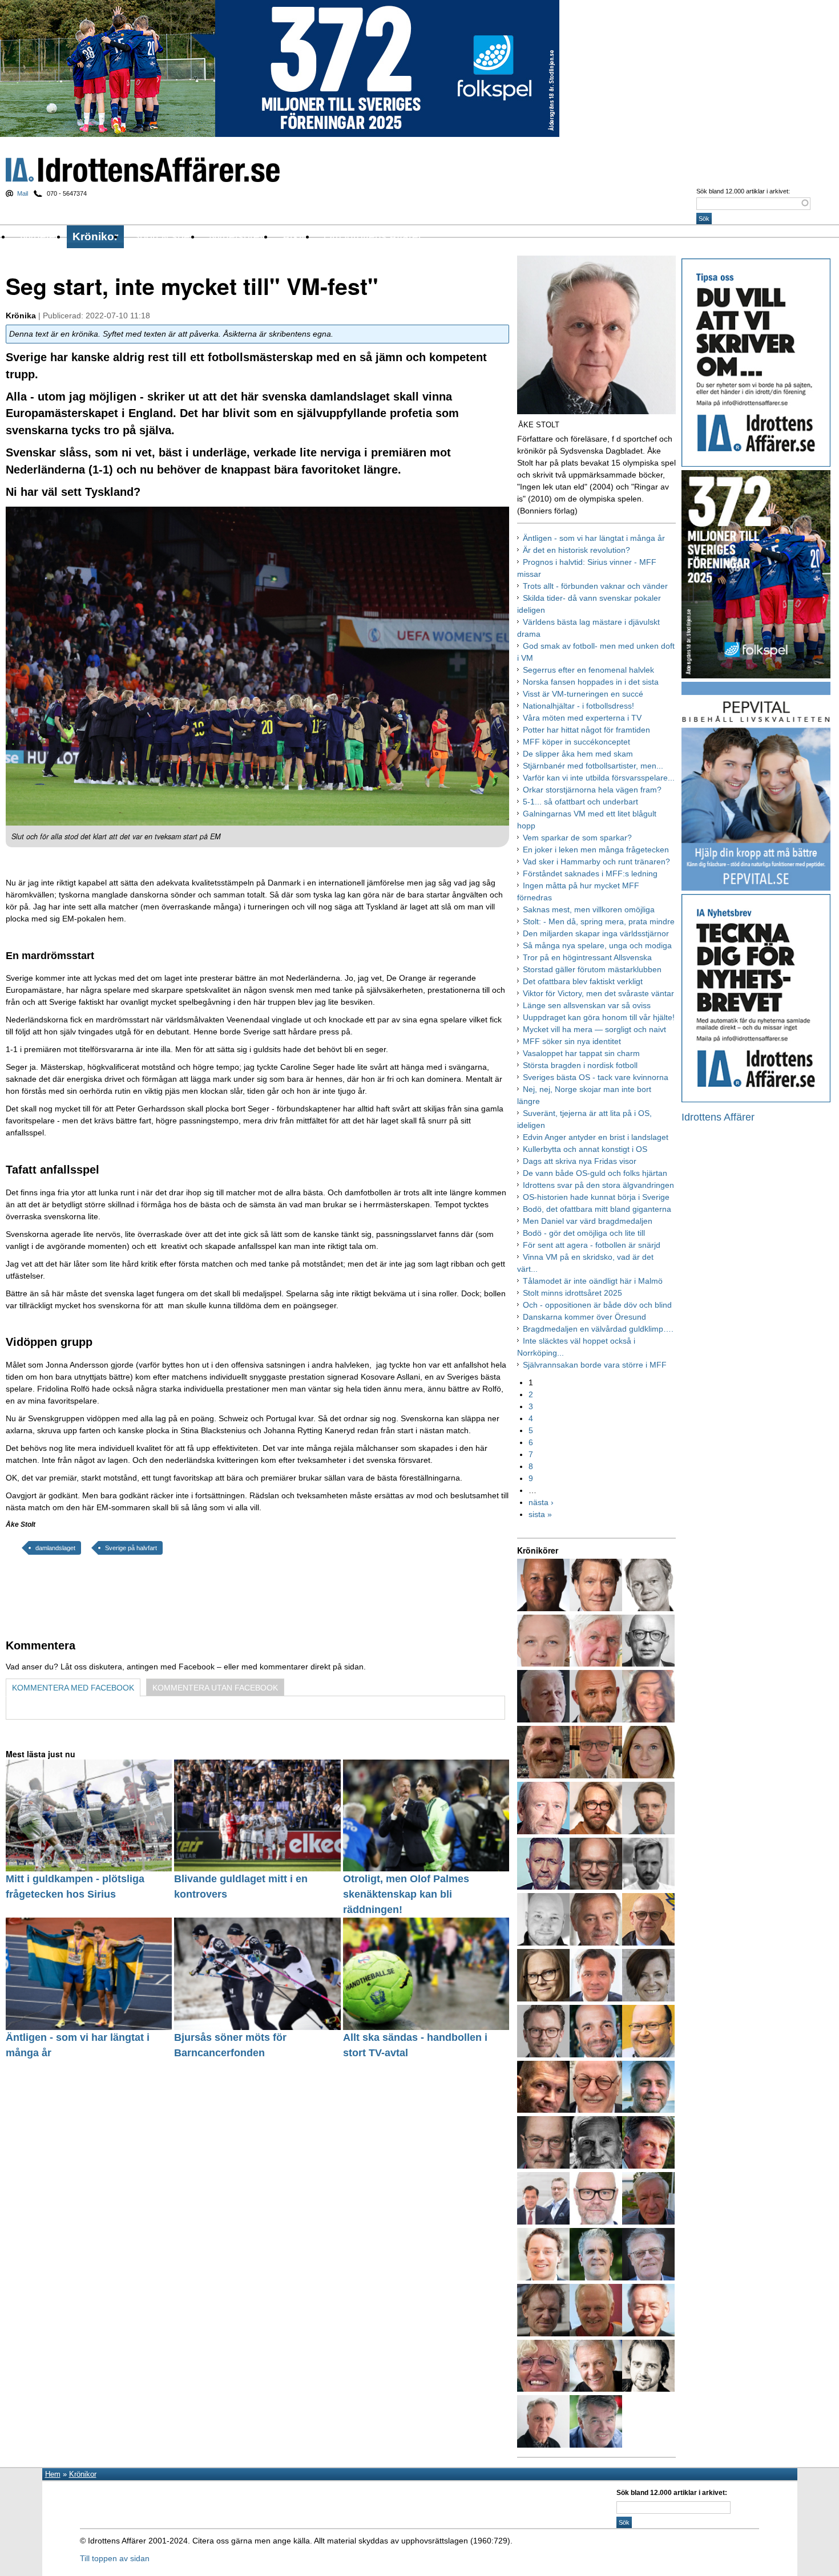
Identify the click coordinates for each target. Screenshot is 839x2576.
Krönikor (95, 236)
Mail (23, 193)
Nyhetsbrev (237, 236)
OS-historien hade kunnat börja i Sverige (596, 1197)
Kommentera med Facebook (73, 1688)
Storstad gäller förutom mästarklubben (592, 969)
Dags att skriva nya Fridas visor (580, 1161)
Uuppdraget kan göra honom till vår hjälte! (599, 1017)
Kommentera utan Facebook (215, 1688)
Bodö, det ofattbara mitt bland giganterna (597, 1209)
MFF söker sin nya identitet (572, 1041)
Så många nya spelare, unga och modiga (597, 945)
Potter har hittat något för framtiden (586, 730)
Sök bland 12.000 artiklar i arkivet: (743, 191)
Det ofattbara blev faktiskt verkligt (583, 981)
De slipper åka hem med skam (578, 754)
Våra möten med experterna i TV (582, 718)
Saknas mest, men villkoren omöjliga (589, 909)
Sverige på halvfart (131, 1548)
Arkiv (295, 236)
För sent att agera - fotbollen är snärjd (592, 1245)
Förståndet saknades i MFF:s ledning (590, 874)
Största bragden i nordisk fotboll (580, 1065)
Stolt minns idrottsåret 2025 (572, 1293)
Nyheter (39, 236)
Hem (53, 2474)
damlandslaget (55, 1548)
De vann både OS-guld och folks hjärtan (595, 1173)
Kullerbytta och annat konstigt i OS (585, 1149)
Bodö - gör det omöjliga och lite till (584, 1233)
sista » (540, 1514)
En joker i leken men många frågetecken (596, 850)
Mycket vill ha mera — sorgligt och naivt (594, 1029)
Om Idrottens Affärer (373, 236)
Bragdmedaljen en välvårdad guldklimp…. (598, 1329)
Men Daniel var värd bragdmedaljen (588, 1221)
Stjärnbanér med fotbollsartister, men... (593, 766)
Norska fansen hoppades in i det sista (591, 682)
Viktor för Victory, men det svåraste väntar (598, 993)
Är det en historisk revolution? (576, 550)
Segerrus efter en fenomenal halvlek (588, 670)
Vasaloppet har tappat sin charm (581, 1053)
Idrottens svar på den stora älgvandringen (598, 1185)
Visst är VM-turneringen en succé (583, 694)
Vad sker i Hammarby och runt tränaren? (596, 862)
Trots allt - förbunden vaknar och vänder (595, 586)
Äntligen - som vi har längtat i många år (594, 538)
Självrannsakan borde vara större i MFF (595, 1365)
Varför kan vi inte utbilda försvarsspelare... (599, 778)
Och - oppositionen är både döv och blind (597, 1305)
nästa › (541, 1502)
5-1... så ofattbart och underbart (580, 802)
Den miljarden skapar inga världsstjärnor (596, 933)
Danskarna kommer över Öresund (584, 1317)
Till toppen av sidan (115, 2558)
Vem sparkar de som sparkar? (577, 838)
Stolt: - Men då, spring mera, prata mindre (599, 921)
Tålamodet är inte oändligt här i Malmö (593, 1281)
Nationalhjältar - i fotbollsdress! (578, 706)
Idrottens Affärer (143, 170)
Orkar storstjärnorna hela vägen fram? (592, 790)
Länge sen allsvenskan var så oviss (587, 1005)
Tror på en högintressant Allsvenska (587, 957)
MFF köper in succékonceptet (576, 742)
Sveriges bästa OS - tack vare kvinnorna (596, 1077)
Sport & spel (162, 236)
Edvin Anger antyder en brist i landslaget (596, 1137)
